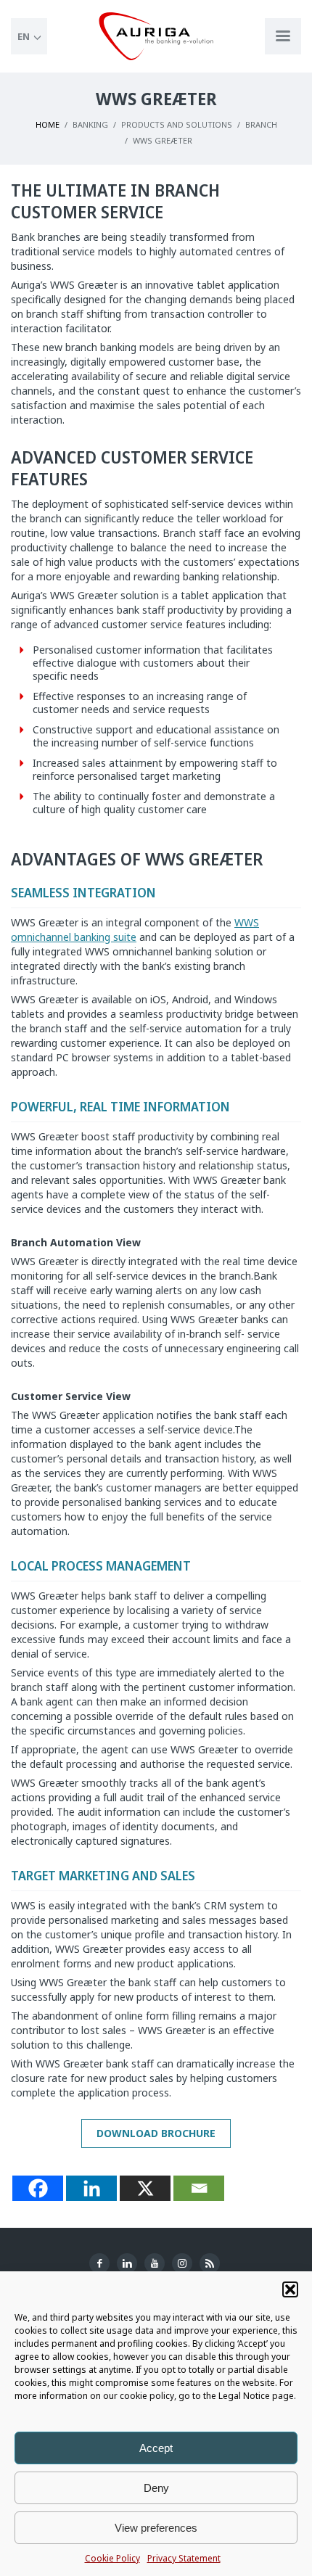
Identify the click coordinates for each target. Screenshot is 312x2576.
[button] (290, 2289)
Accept (156, 2448)
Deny (156, 2488)
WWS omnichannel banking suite (135, 930)
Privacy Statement (184, 2558)
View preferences (156, 2528)
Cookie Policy (112, 2558)
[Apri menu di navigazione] (283, 36)
